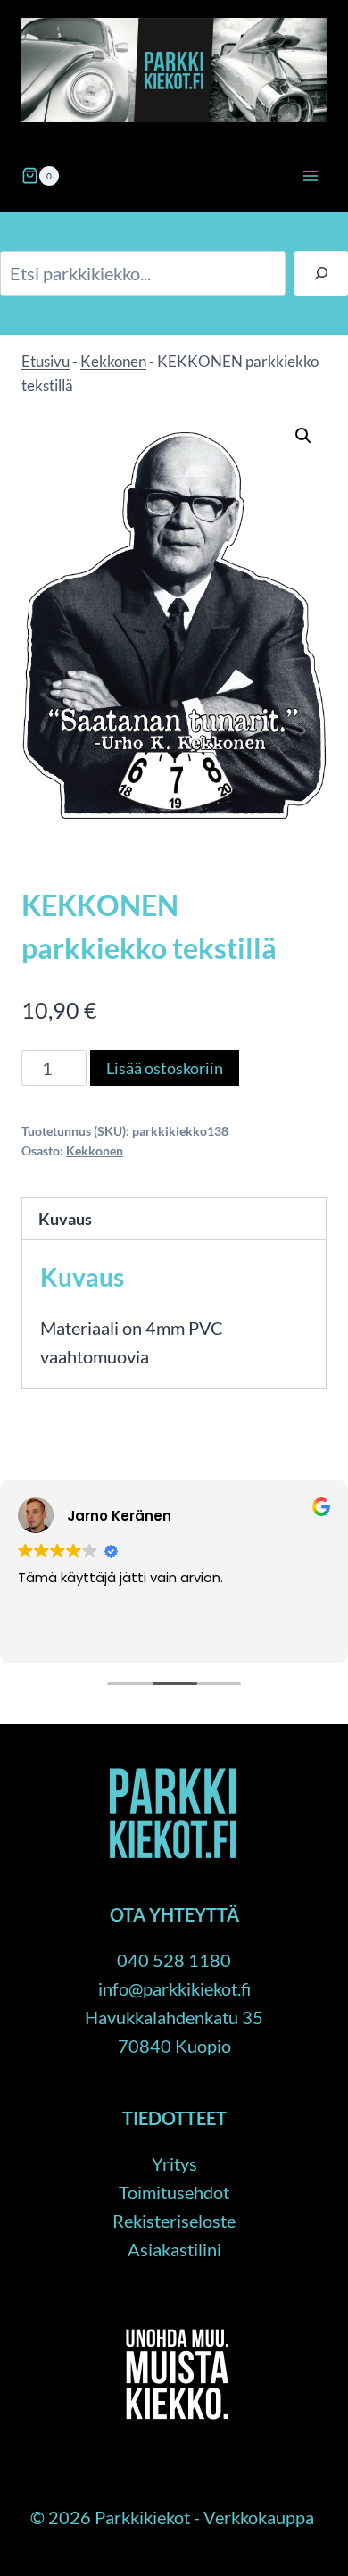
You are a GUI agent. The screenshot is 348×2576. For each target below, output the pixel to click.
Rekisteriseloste (174, 2221)
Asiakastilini (174, 2249)
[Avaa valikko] (310, 175)
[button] (303, 436)
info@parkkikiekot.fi (174, 1988)
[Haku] (321, 273)
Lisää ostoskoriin (165, 1068)
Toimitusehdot (174, 2192)
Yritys (174, 2163)
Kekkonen (113, 361)
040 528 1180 (174, 1960)
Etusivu (46, 361)
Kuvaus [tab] (65, 1219)
